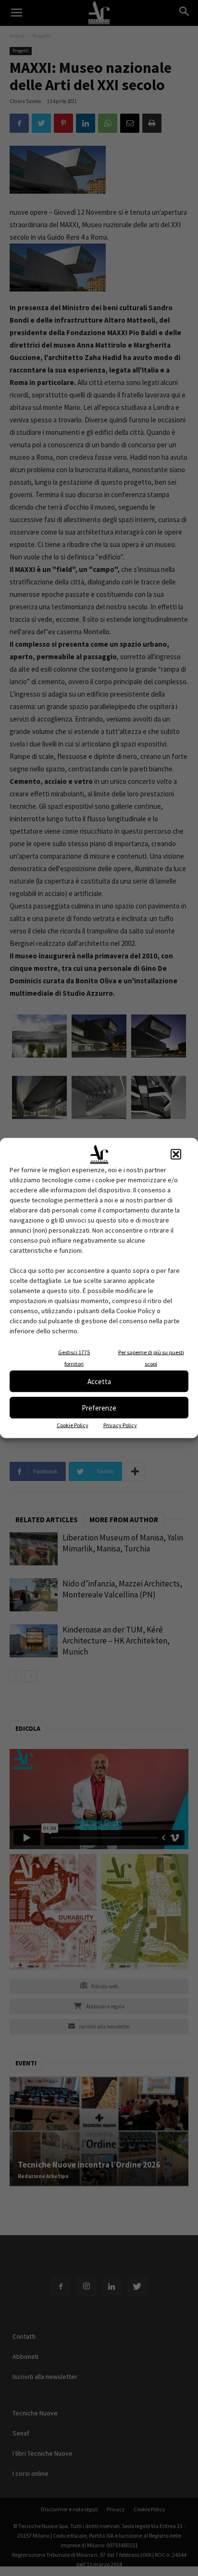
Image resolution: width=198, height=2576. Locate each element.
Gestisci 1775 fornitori (74, 1358)
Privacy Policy (120, 1425)
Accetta (99, 1381)
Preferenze (99, 1407)
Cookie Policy (73, 1425)
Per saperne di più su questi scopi (151, 1358)
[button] (176, 1154)
